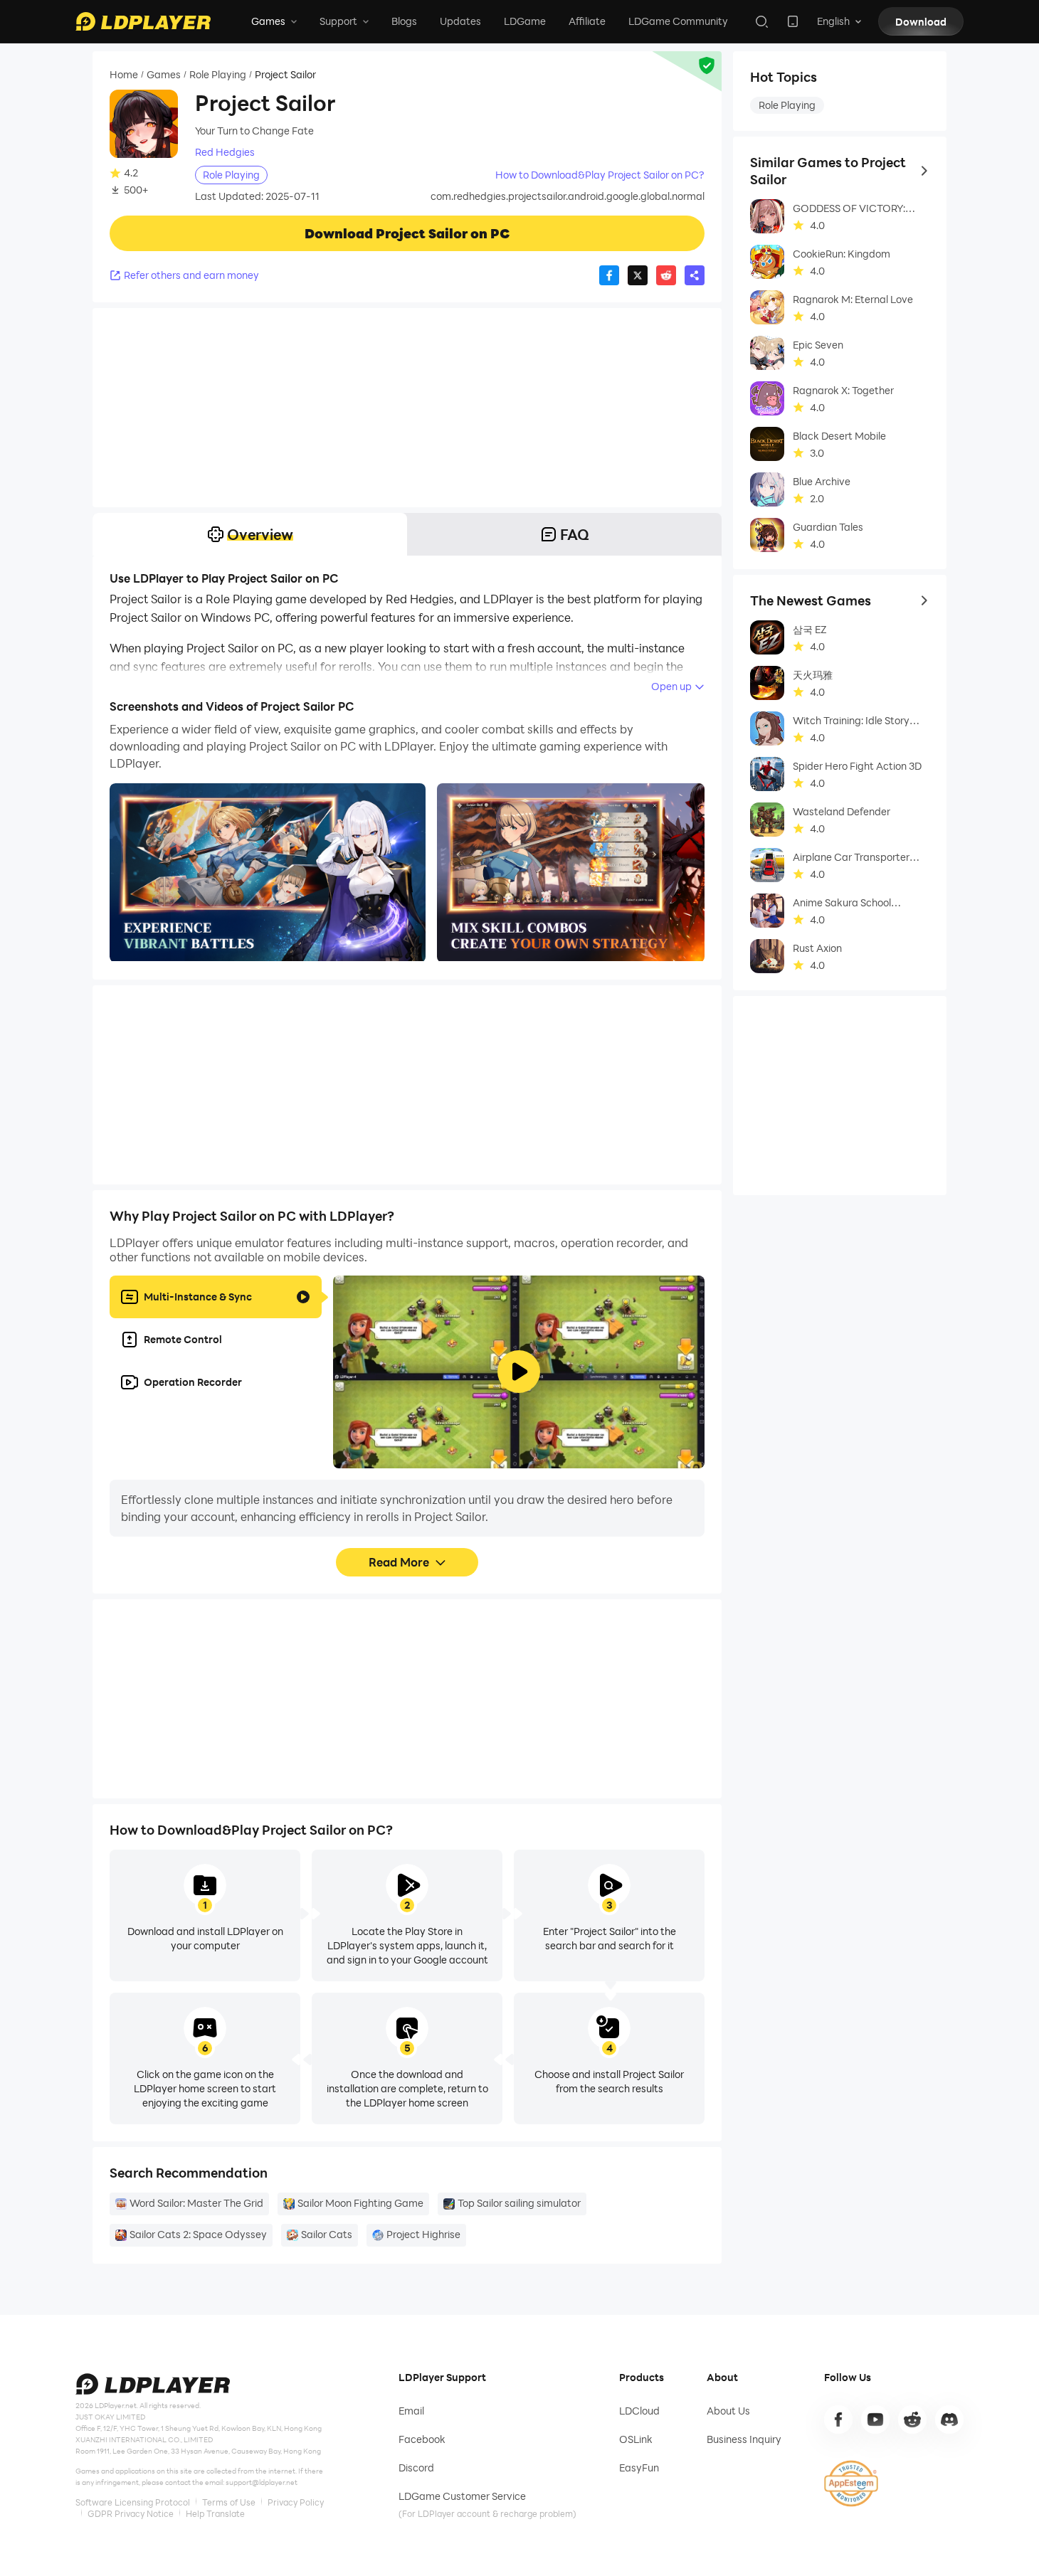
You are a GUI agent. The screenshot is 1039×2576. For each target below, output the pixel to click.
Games (164, 75)
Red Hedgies (225, 152)
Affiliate (587, 21)
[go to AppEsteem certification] (851, 2484)
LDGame (525, 21)
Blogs (404, 21)
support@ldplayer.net (262, 2482)
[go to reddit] (912, 2419)
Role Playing (218, 75)
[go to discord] (949, 2419)
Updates (460, 21)
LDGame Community (678, 21)
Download (921, 22)
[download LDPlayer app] (793, 21)
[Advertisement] (407, 408)
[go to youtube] (875, 2419)
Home (124, 75)
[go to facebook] (838, 2419)
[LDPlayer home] (143, 21)
